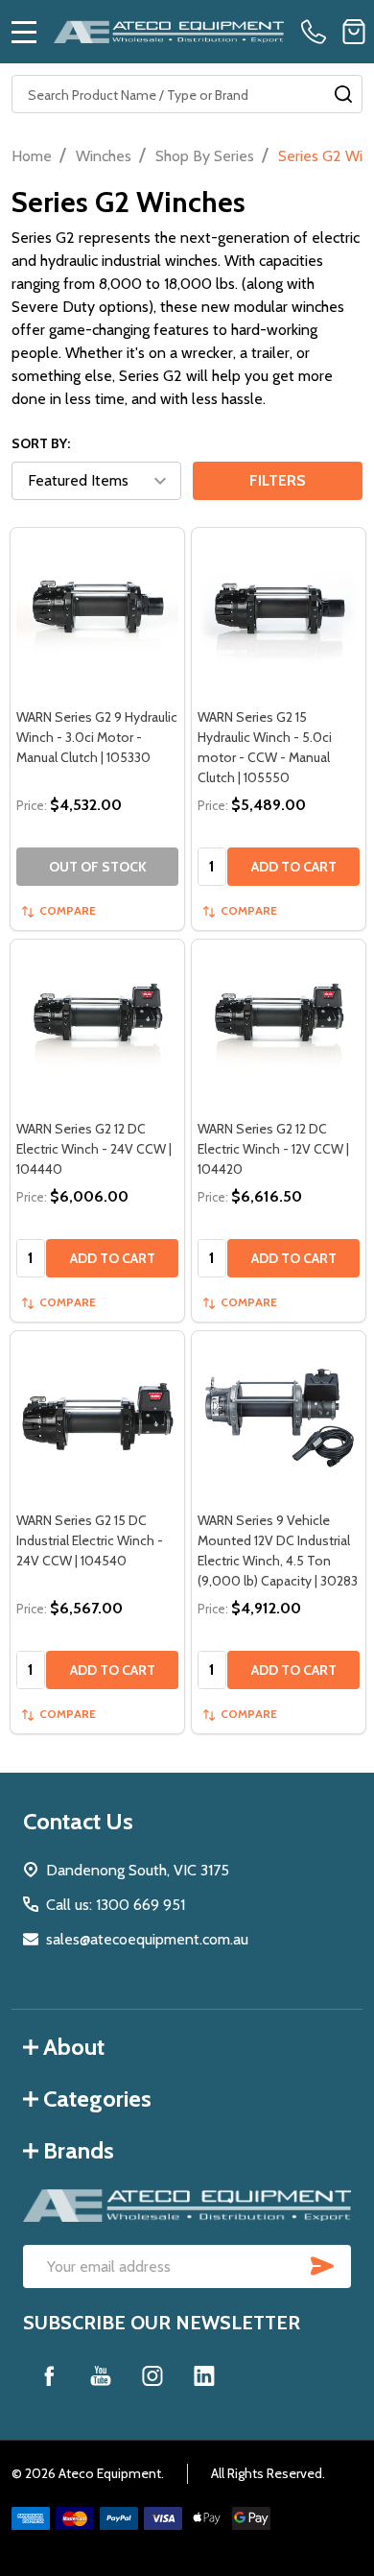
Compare (68, 910)
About (74, 2047)
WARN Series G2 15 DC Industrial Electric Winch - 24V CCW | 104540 (90, 1540)
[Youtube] (101, 2375)
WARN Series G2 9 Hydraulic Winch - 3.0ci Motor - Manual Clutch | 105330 (97, 737)
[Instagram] (152, 2375)
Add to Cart (294, 867)
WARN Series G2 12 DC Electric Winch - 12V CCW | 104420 (273, 1149)
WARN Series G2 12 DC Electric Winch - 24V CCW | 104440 (94, 1149)
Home (32, 156)
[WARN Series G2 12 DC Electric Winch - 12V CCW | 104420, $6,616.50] (279, 1026)
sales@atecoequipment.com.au (147, 1939)
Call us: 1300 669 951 (116, 1905)
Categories (97, 2099)
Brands (79, 2150)
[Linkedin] (204, 2375)
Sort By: (41, 443)
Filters (278, 480)
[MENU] (24, 32)
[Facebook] (49, 2375)
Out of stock (98, 867)
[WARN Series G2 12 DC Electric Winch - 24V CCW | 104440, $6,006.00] (97, 1026)
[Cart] (354, 32)
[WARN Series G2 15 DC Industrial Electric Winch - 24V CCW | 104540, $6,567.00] (97, 1418)
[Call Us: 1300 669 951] (317, 32)
